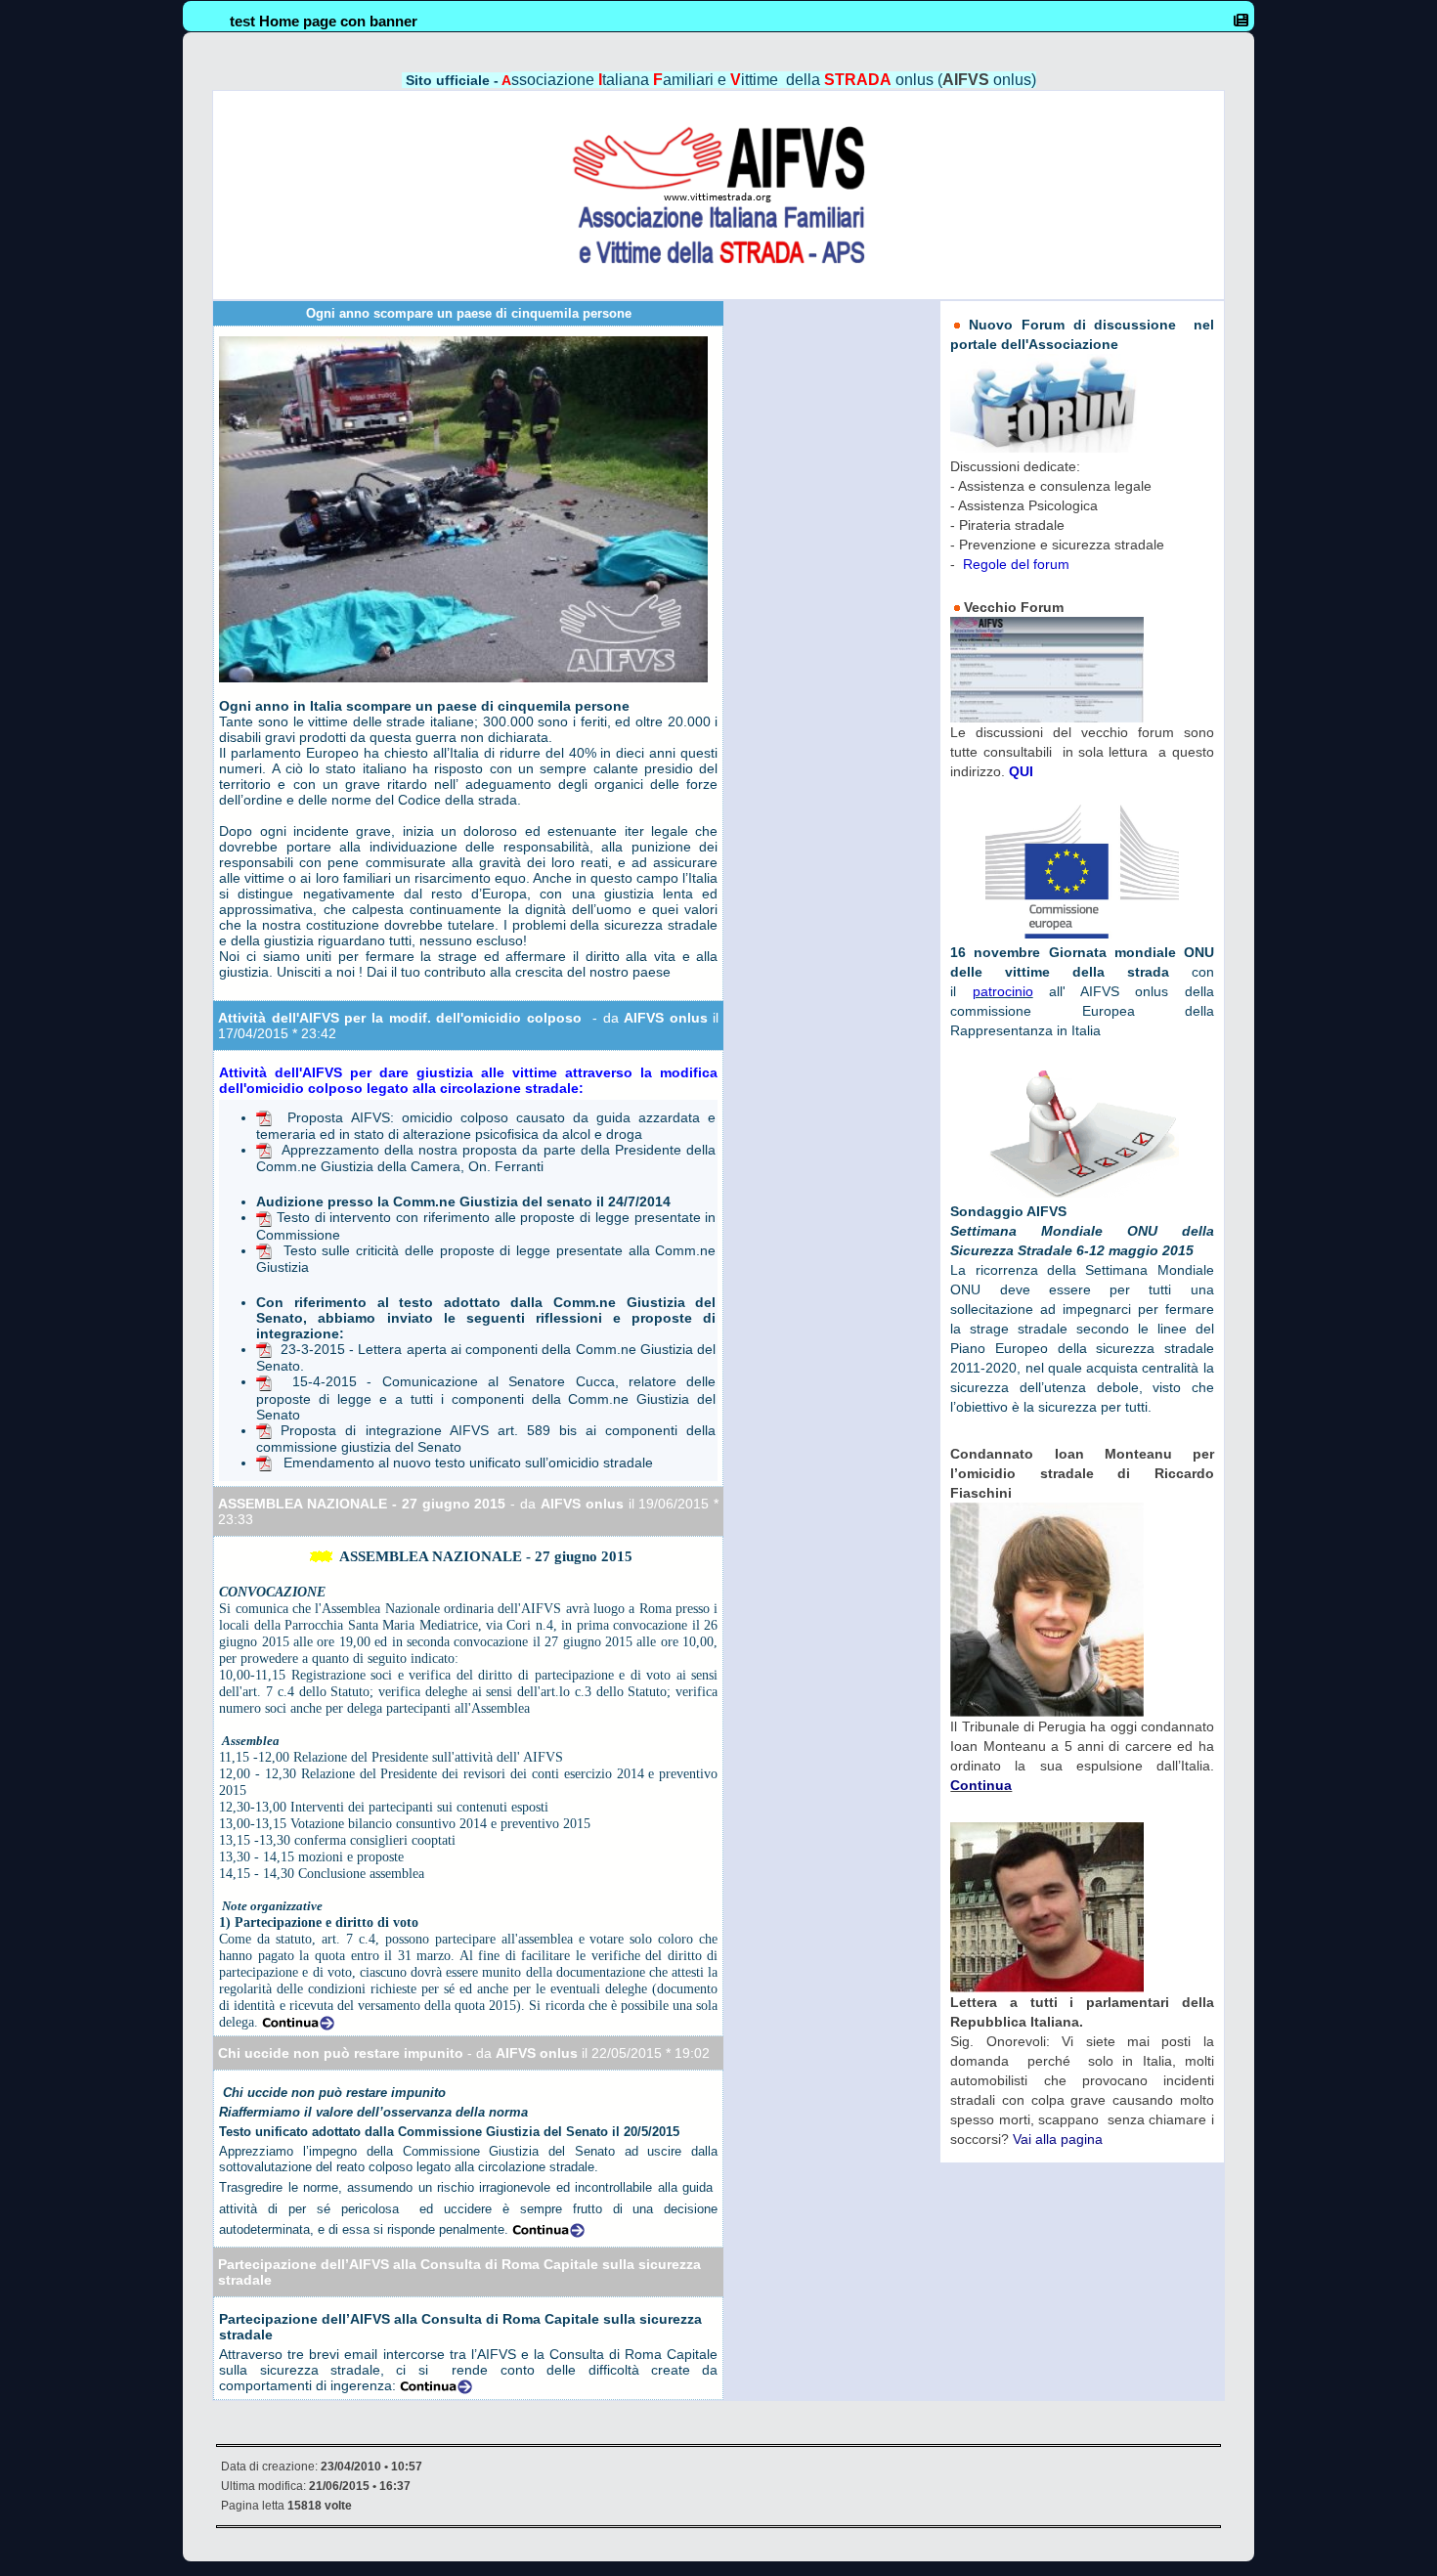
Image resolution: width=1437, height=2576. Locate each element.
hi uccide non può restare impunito (346, 2053)
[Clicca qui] (264, 1117)
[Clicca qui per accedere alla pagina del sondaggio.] (1082, 1131)
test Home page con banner (324, 21)
